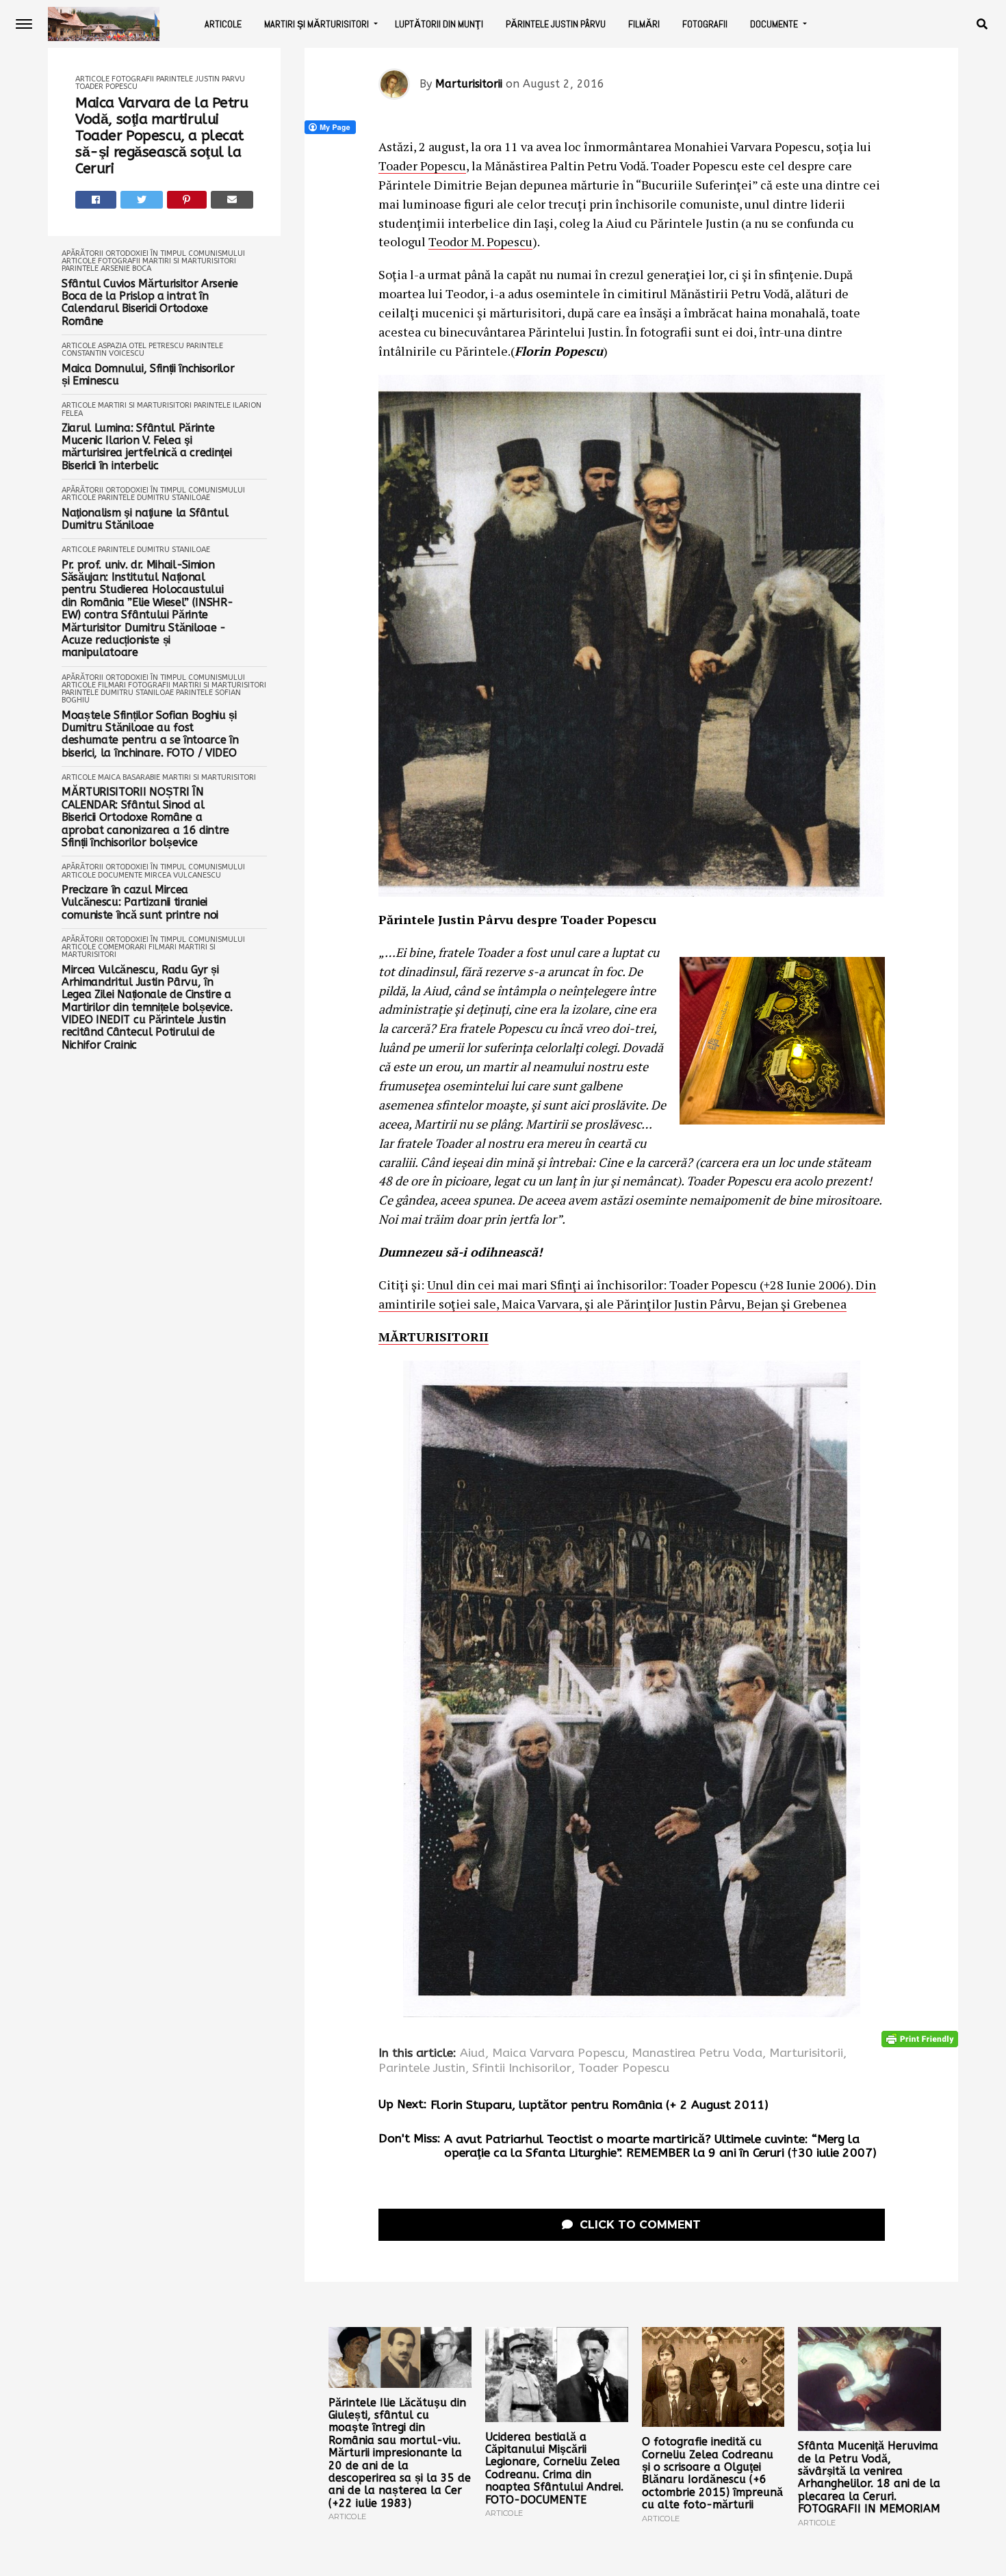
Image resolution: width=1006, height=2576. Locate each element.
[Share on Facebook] (96, 200)
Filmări (644, 24)
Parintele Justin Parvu (201, 79)
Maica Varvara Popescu (558, 2053)
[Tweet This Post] (142, 200)
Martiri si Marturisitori (189, 261)
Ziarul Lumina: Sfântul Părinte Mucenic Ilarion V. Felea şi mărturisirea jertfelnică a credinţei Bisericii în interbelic (146, 447)
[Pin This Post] (187, 200)
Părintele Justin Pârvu (556, 24)
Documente (774, 24)
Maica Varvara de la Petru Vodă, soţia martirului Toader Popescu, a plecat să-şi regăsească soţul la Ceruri (162, 136)
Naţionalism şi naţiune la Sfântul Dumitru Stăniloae (145, 519)
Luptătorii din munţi (439, 24)
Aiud (473, 2053)
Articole (223, 24)
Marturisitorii (469, 84)
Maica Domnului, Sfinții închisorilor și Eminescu (148, 375)
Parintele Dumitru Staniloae (154, 498)
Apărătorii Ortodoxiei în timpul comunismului (153, 253)
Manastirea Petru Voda (697, 2053)
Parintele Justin (422, 2068)
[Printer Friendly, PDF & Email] (920, 2038)
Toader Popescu (106, 87)
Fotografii (705, 24)
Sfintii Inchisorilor (522, 2068)
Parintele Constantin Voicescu (142, 350)
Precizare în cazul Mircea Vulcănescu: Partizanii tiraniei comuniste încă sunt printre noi (140, 903)
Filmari (112, 685)
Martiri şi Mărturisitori (317, 24)
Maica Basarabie (129, 777)
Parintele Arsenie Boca (106, 268)
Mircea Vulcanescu (183, 875)
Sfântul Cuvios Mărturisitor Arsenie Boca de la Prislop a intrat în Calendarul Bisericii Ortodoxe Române (150, 303)
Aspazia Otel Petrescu (141, 346)
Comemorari (122, 947)
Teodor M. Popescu (480, 241)
